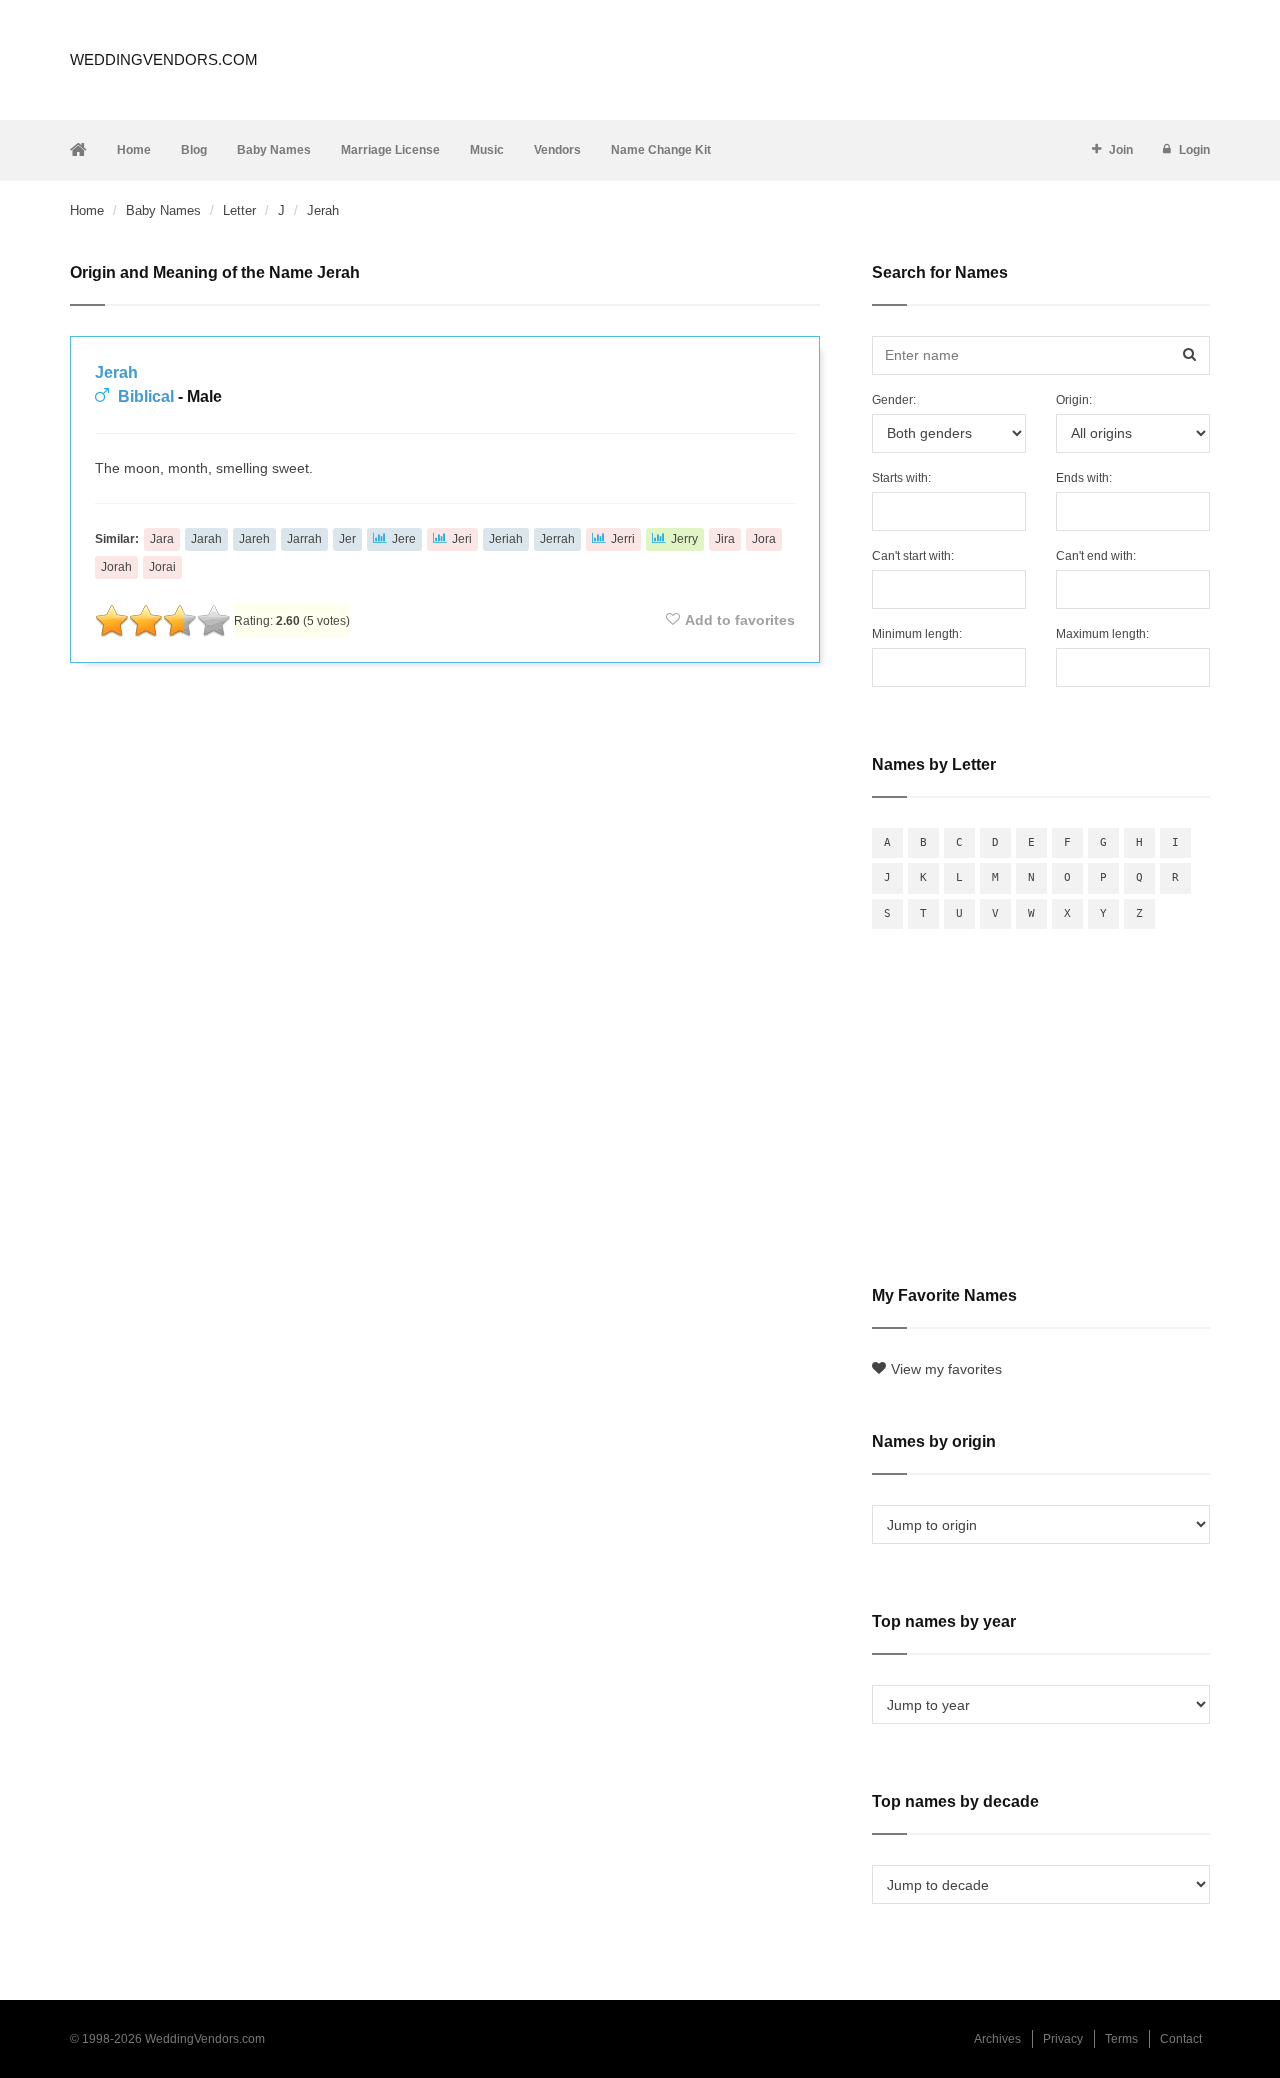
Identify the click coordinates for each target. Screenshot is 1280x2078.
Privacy (1063, 2039)
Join (1121, 150)
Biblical (146, 396)
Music (487, 150)
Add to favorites (740, 620)
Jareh (254, 539)
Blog (194, 150)
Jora (764, 539)
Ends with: (1084, 478)
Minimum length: (917, 634)
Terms (1121, 2039)
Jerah (116, 372)
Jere (404, 539)
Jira (725, 539)
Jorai (162, 567)
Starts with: (901, 478)
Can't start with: (913, 556)
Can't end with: (1096, 556)
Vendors (557, 150)
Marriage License (390, 150)
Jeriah (506, 539)
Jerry (684, 539)
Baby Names (274, 150)
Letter (239, 210)
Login (1194, 150)
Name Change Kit (661, 150)
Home (134, 150)
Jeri (462, 539)
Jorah (116, 567)
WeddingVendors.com (164, 59)
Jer (347, 539)
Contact (1181, 2039)
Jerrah (557, 539)
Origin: (1074, 400)
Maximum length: (1102, 634)
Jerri (623, 539)
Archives (997, 2039)
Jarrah (304, 539)
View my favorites (946, 1369)
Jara (162, 539)
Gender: (894, 400)
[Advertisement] (445, 732)
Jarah (206, 539)
